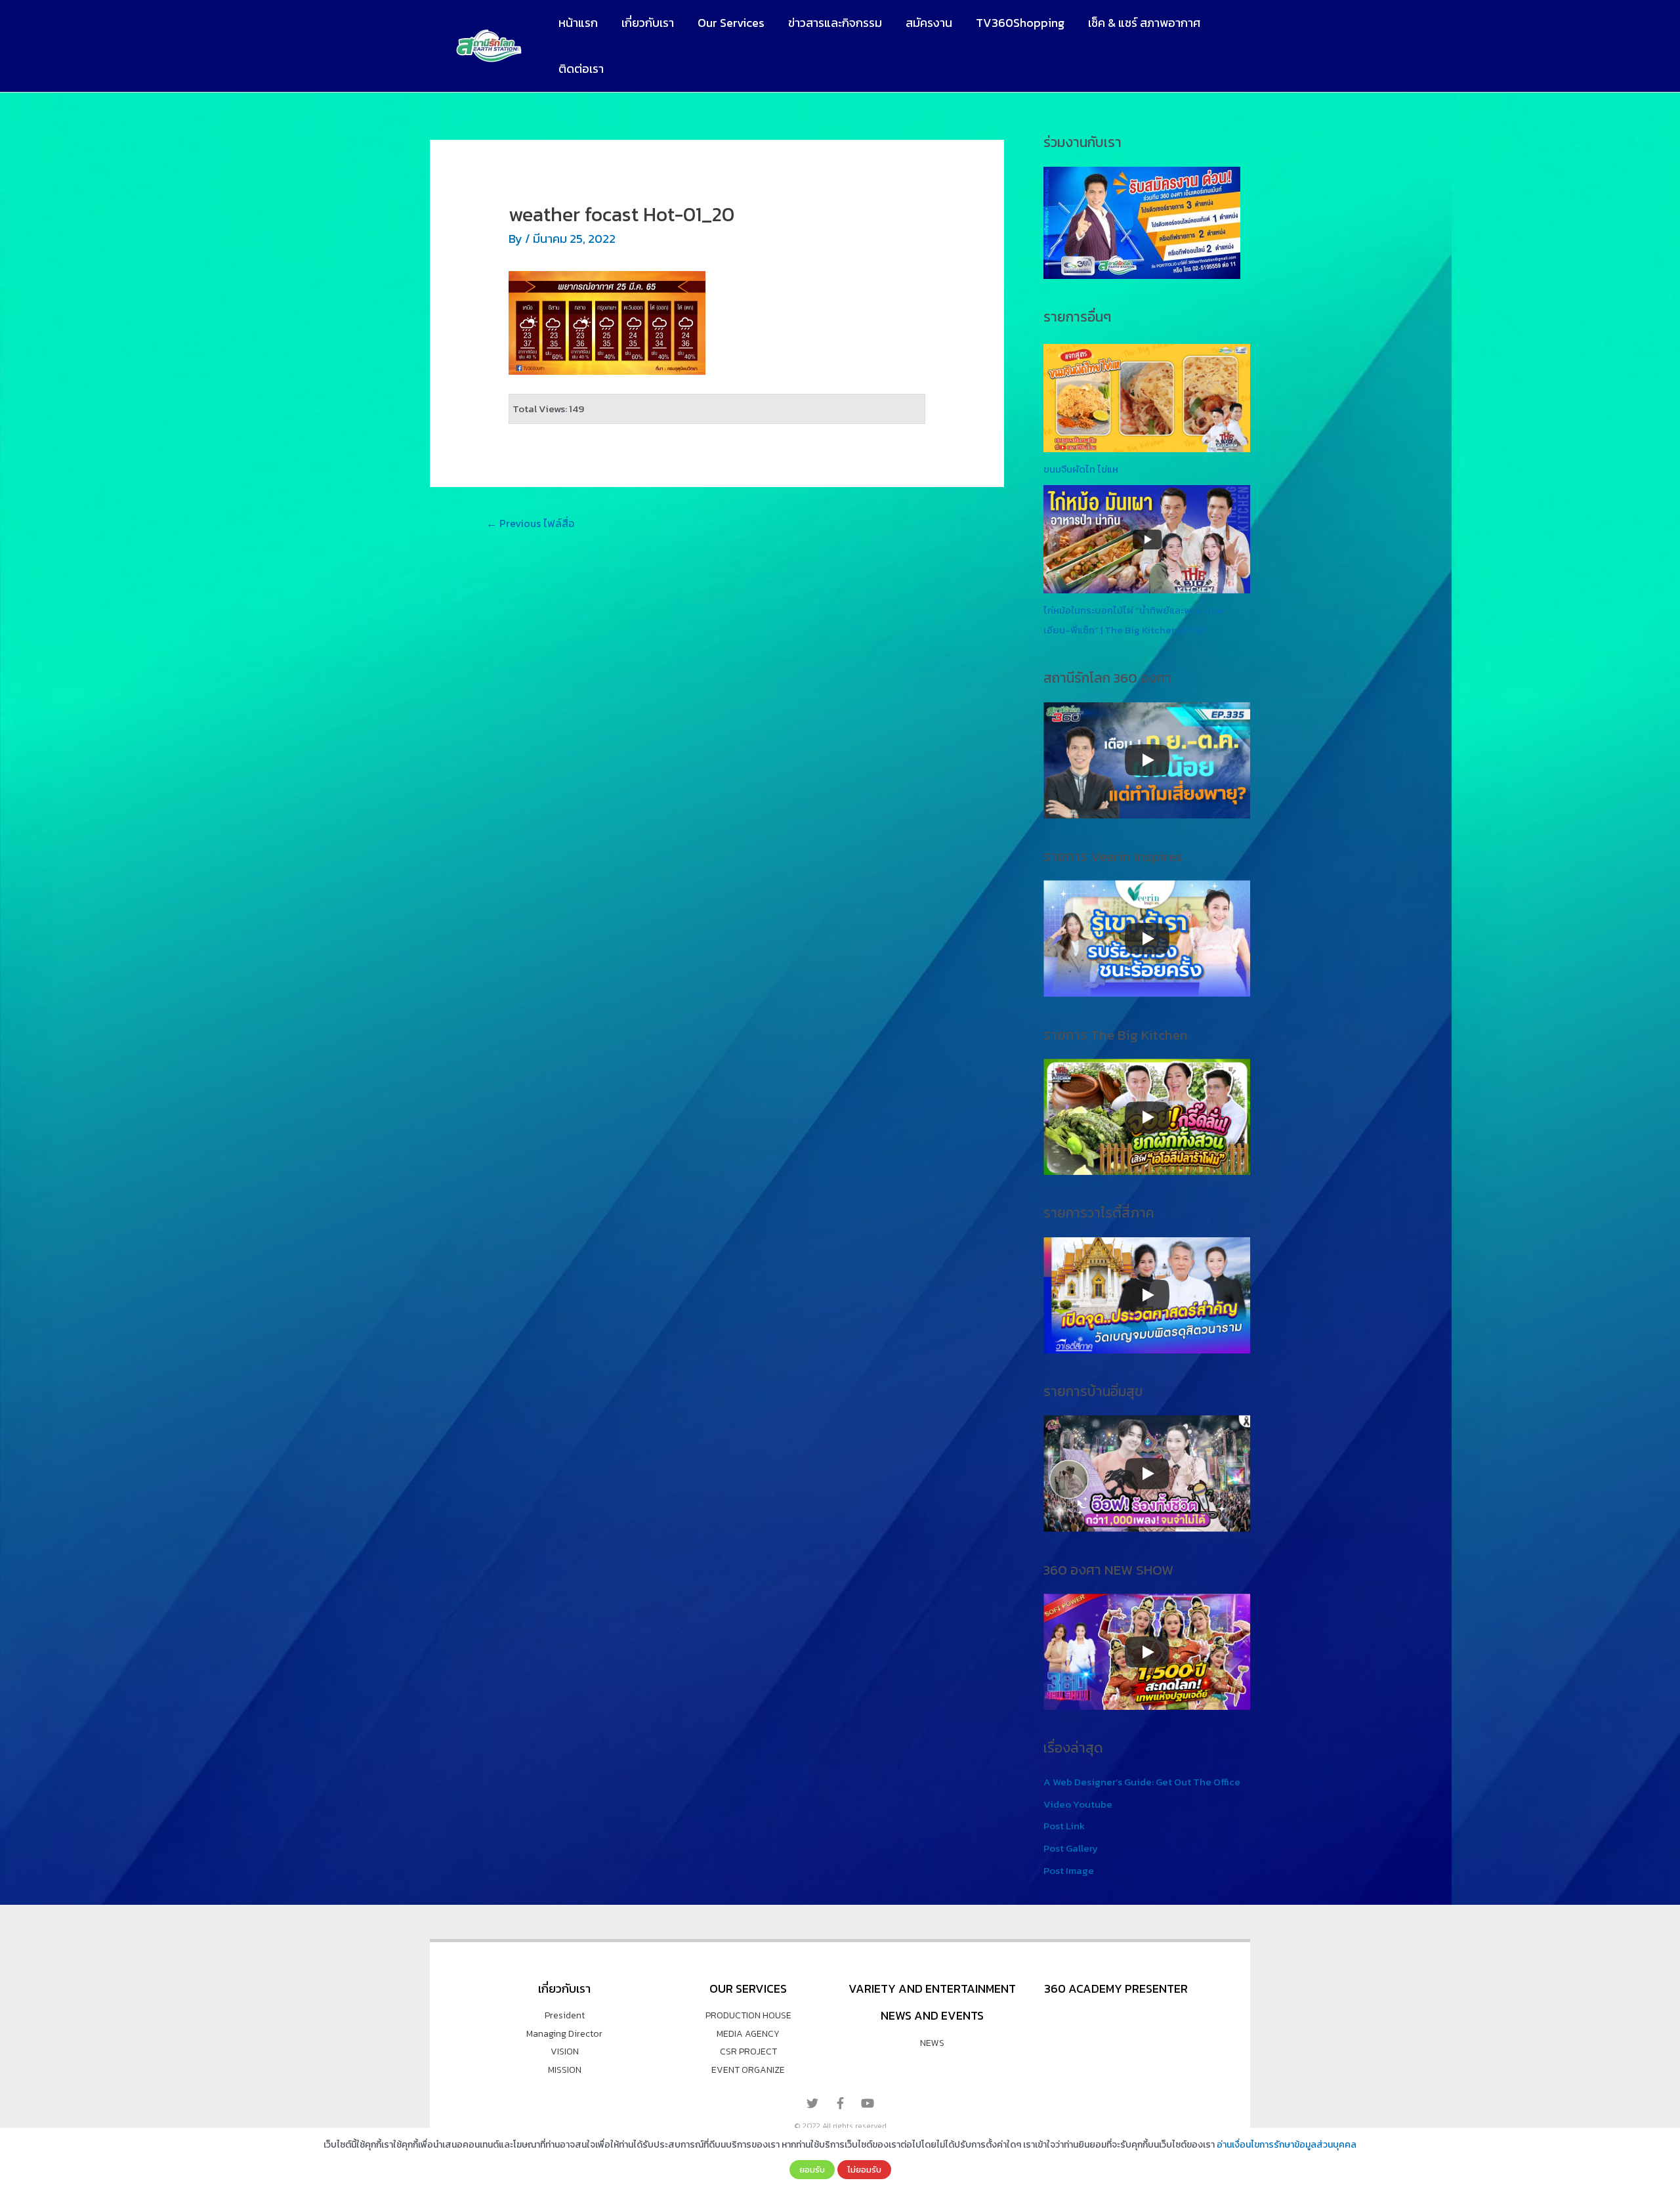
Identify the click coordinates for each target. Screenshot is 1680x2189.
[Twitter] (812, 2103)
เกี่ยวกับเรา (648, 23)
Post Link (1064, 1826)
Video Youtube (1078, 1804)
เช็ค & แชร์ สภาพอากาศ (1144, 23)
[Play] (1147, 760)
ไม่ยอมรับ (864, 2169)
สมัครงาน (929, 23)
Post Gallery (1071, 1848)
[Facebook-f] (840, 2103)
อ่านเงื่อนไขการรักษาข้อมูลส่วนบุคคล (1287, 2145)
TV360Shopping (1020, 23)
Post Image (1069, 1870)
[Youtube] (868, 2103)
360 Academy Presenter (1116, 1988)
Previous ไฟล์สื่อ (530, 523)
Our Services (731, 23)
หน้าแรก (578, 23)
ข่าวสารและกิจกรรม (835, 23)
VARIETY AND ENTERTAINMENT (932, 1988)
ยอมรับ (812, 2169)
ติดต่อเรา (581, 69)
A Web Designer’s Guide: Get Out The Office (1142, 1782)
